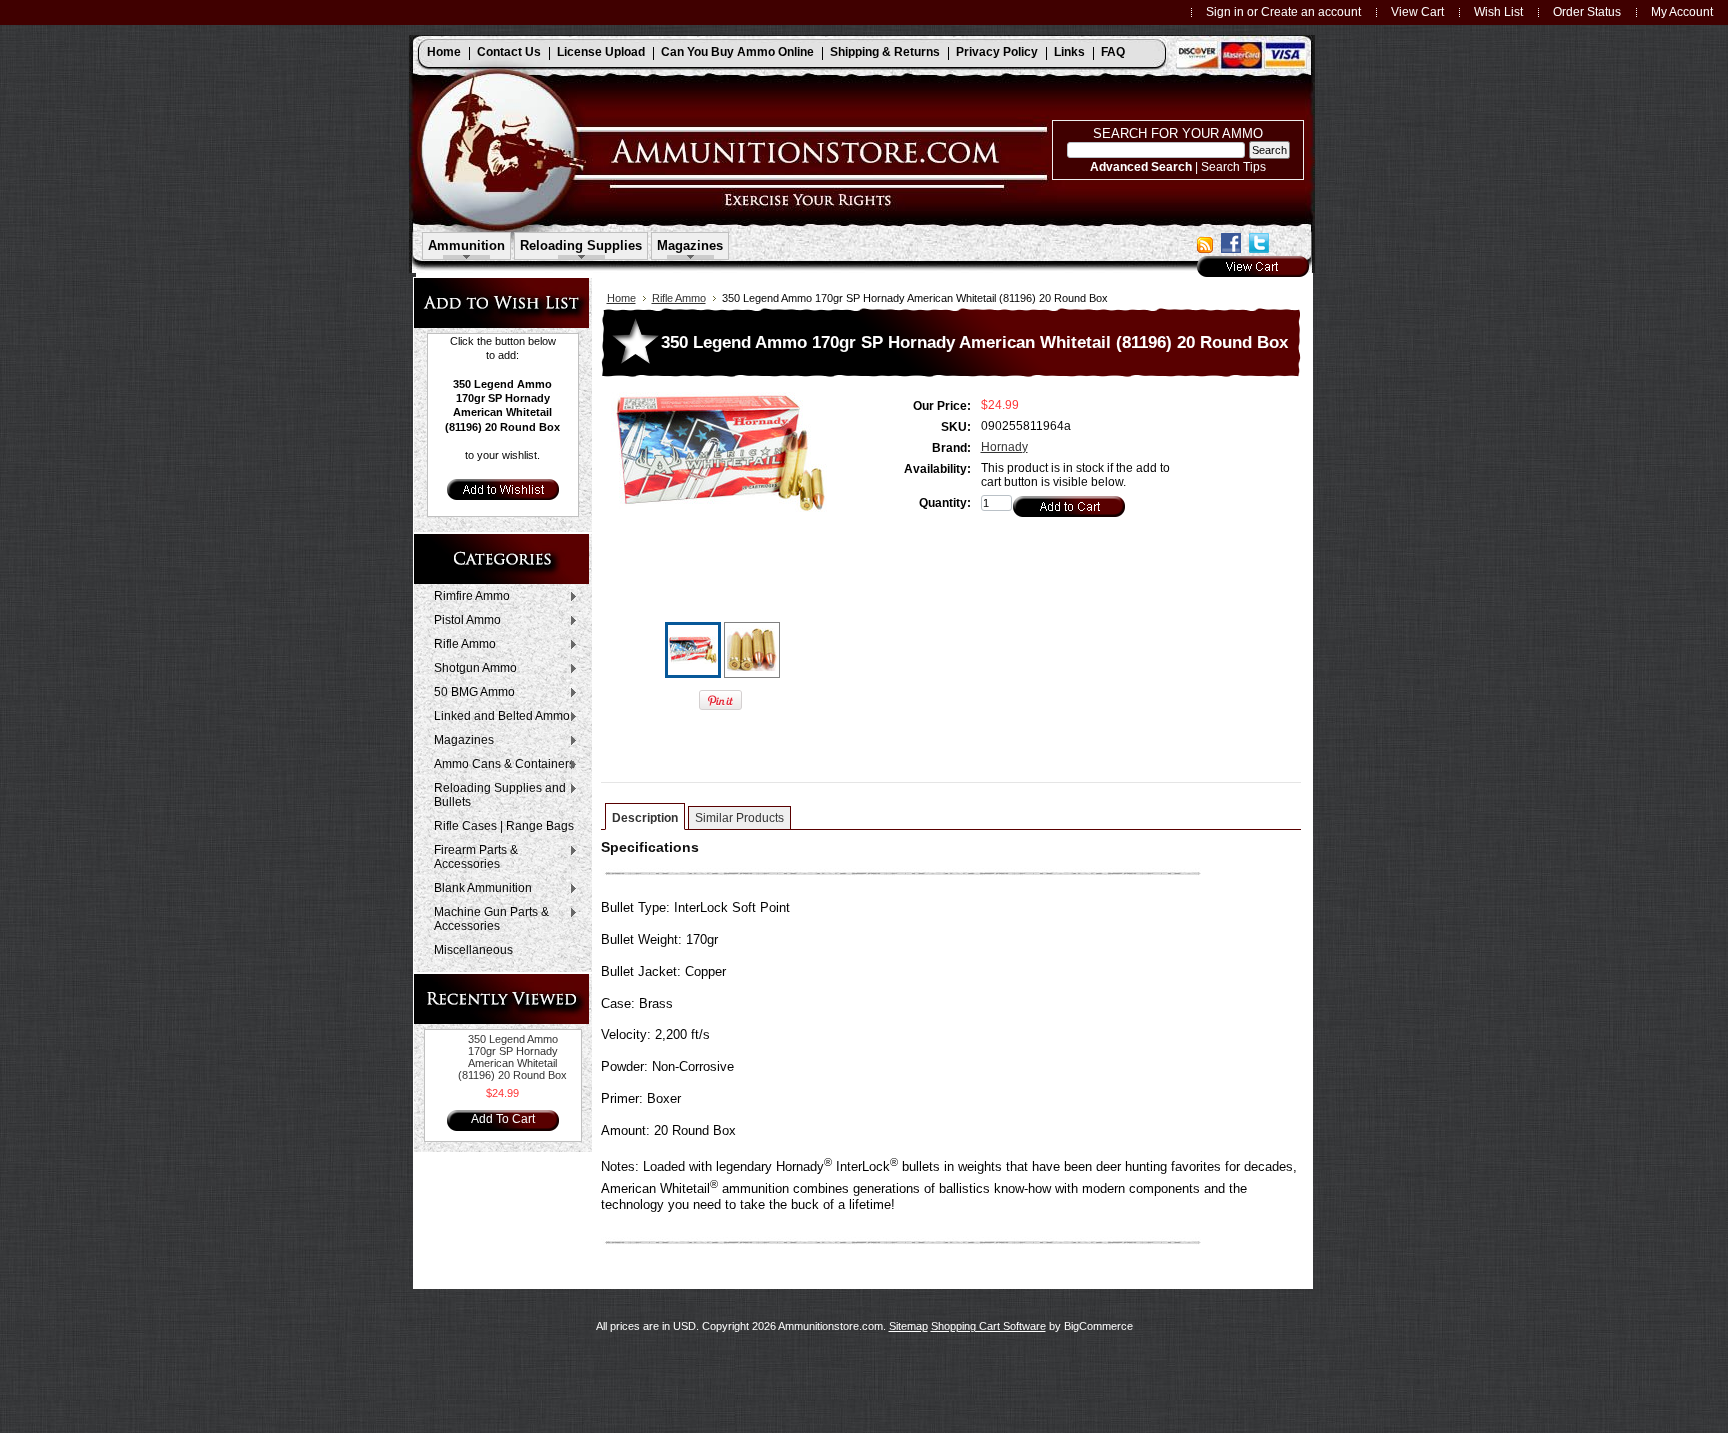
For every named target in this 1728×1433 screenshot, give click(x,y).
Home (621, 298)
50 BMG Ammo (469, 693)
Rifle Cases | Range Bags (504, 826)
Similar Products (739, 818)
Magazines (459, 741)
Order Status (1587, 11)
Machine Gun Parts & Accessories (486, 919)
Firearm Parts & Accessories (471, 857)
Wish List (1498, 11)
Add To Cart (503, 1119)
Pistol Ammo (462, 621)
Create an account (1311, 11)
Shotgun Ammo (470, 669)
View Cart (1417, 11)
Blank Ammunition (478, 889)
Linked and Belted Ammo (497, 717)
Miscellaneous (473, 950)
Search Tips (1233, 166)
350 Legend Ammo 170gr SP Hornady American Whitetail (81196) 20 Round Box (512, 1057)
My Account (1682, 11)
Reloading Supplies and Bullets (495, 795)
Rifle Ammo (460, 645)
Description (645, 818)
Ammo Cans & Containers (499, 765)
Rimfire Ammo (467, 597)
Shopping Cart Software (988, 1326)
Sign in (1225, 11)
